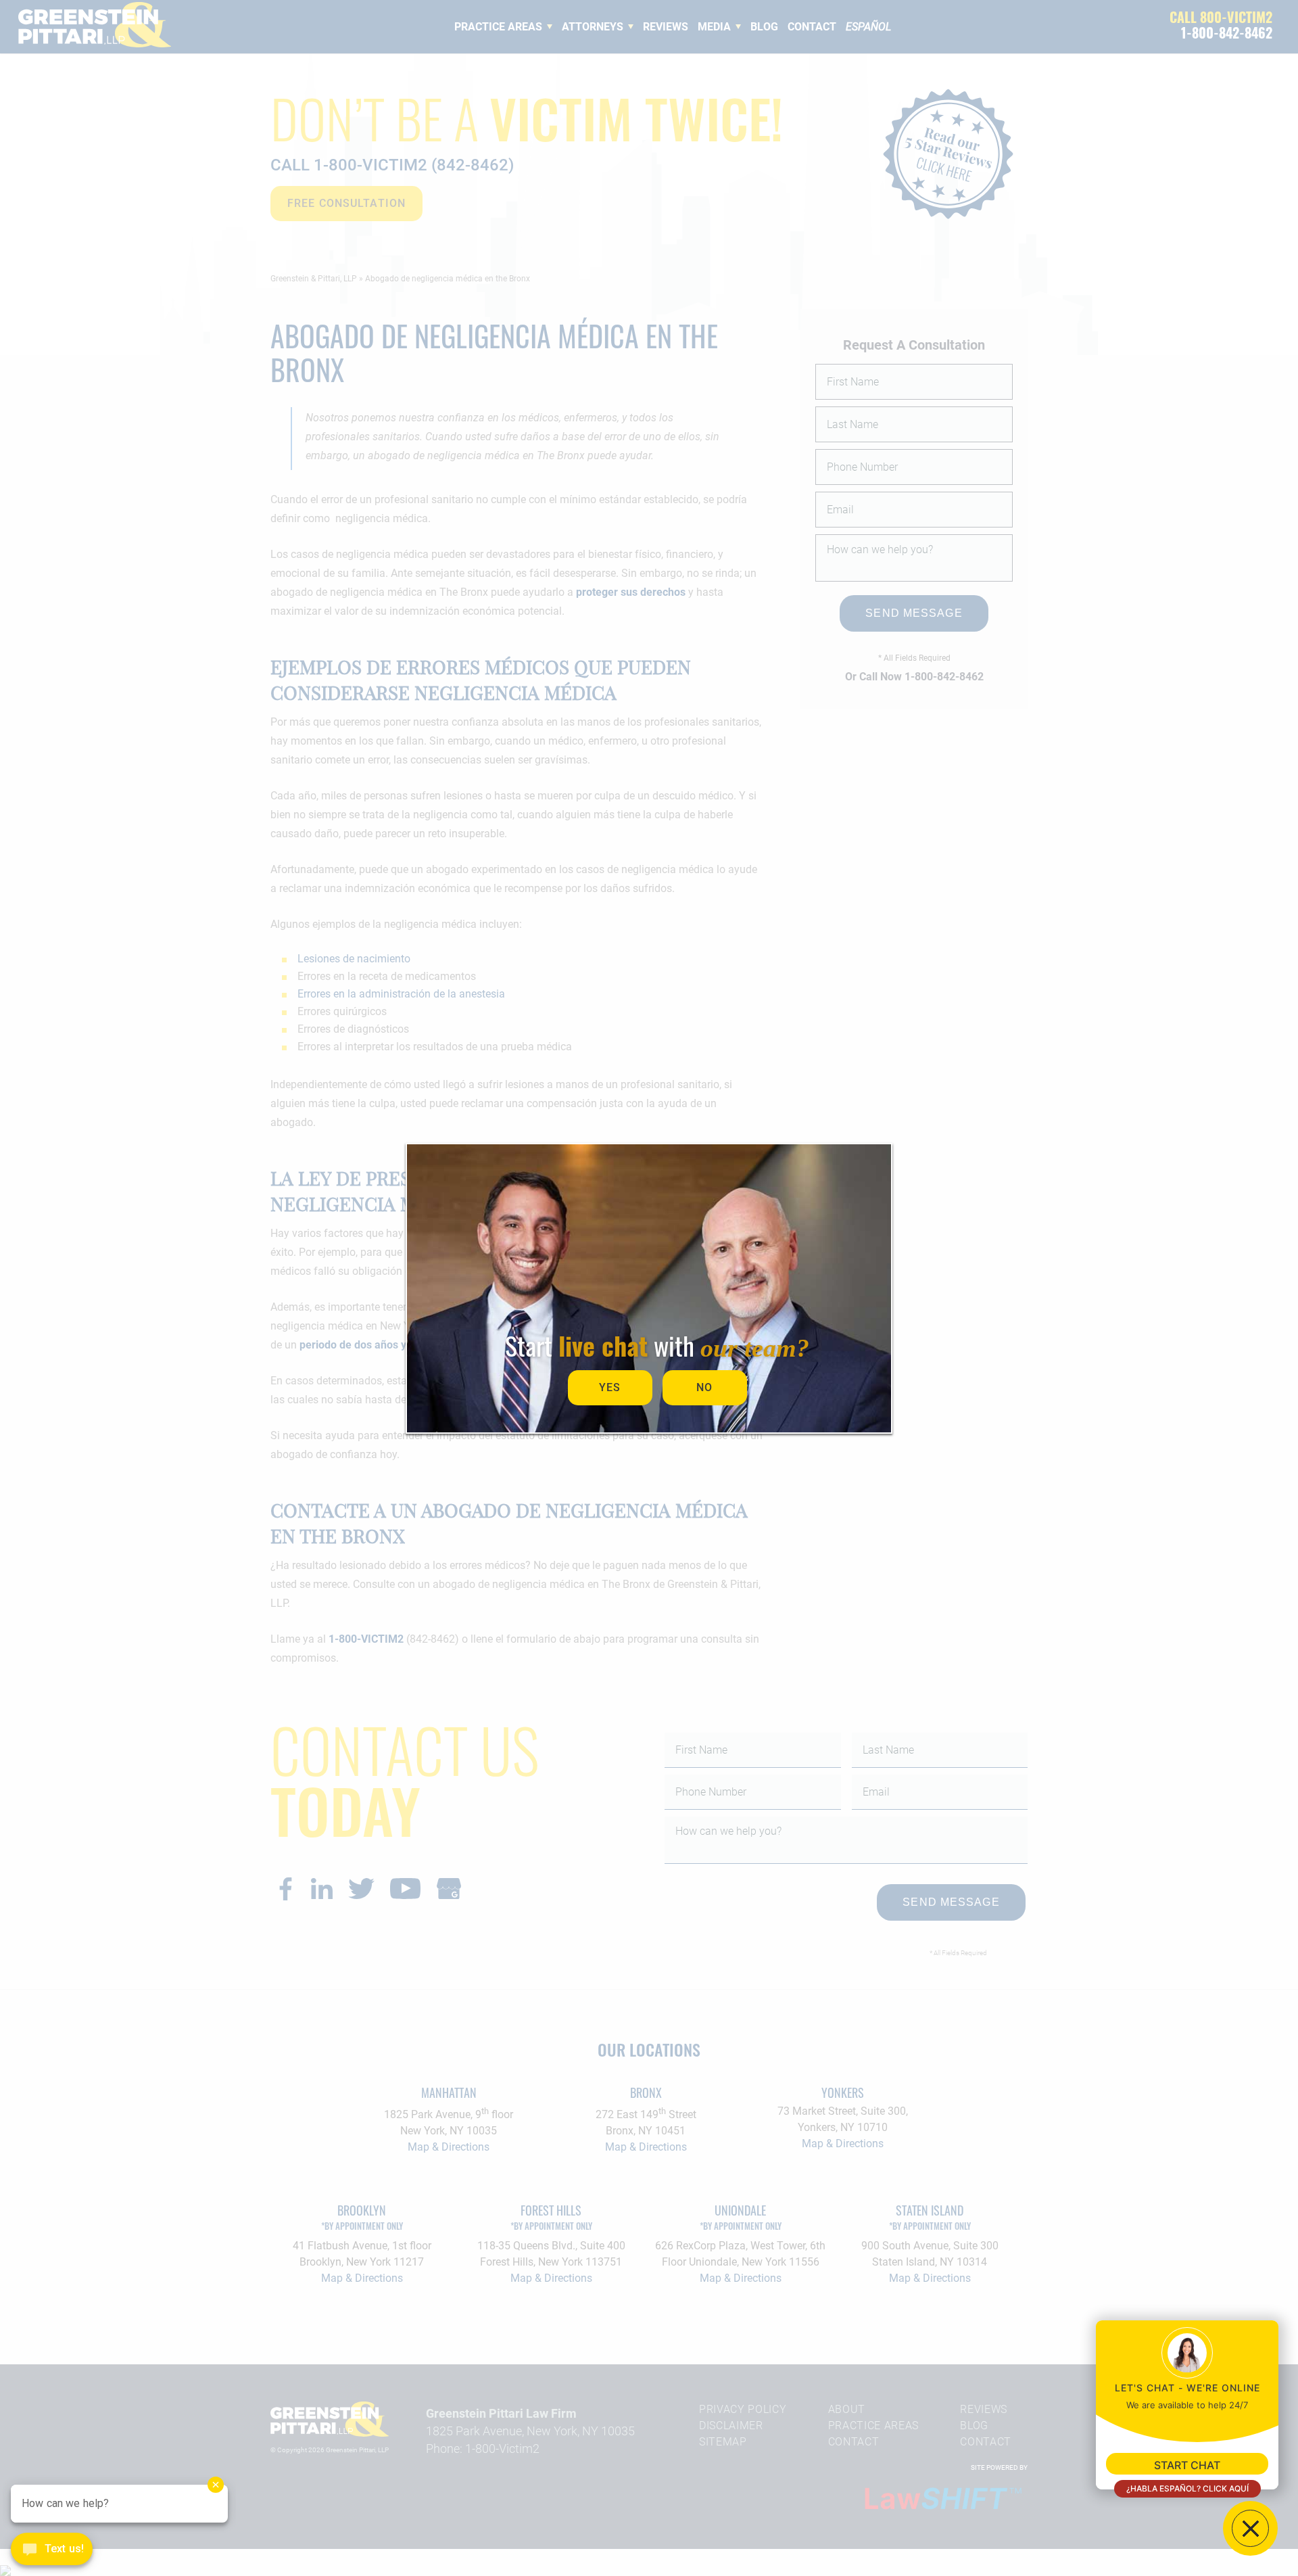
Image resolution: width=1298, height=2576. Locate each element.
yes (610, 1387)
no (704, 1387)
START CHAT (1187, 2465)
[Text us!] (52, 2550)
